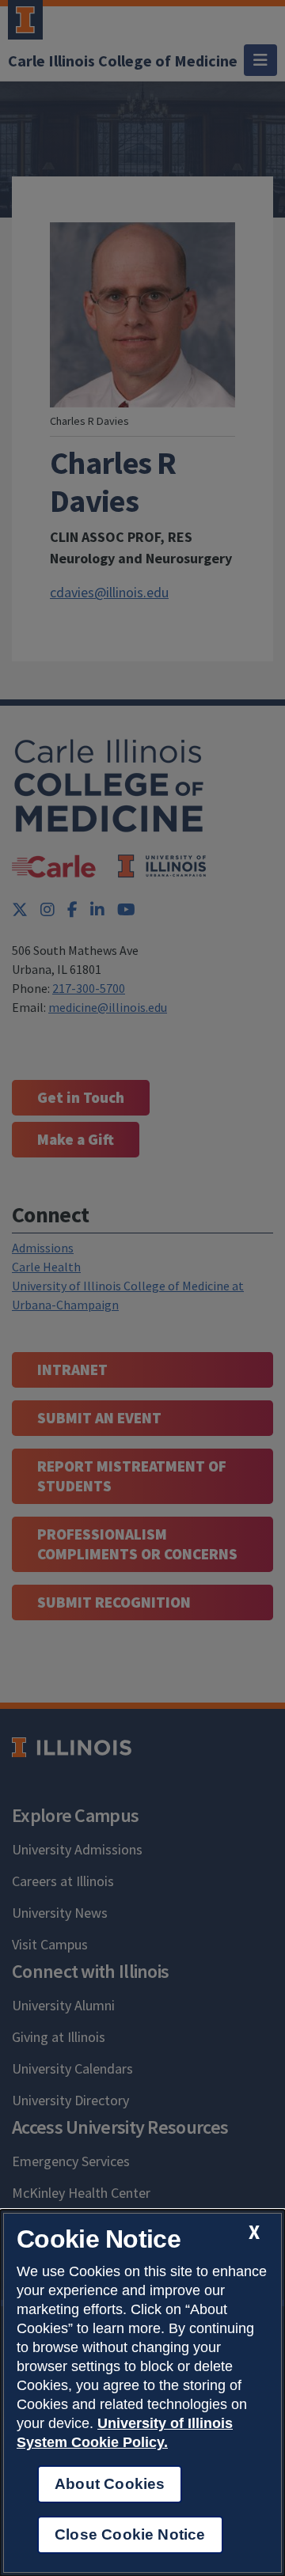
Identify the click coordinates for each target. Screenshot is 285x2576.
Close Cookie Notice (130, 2534)
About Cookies (110, 2484)
